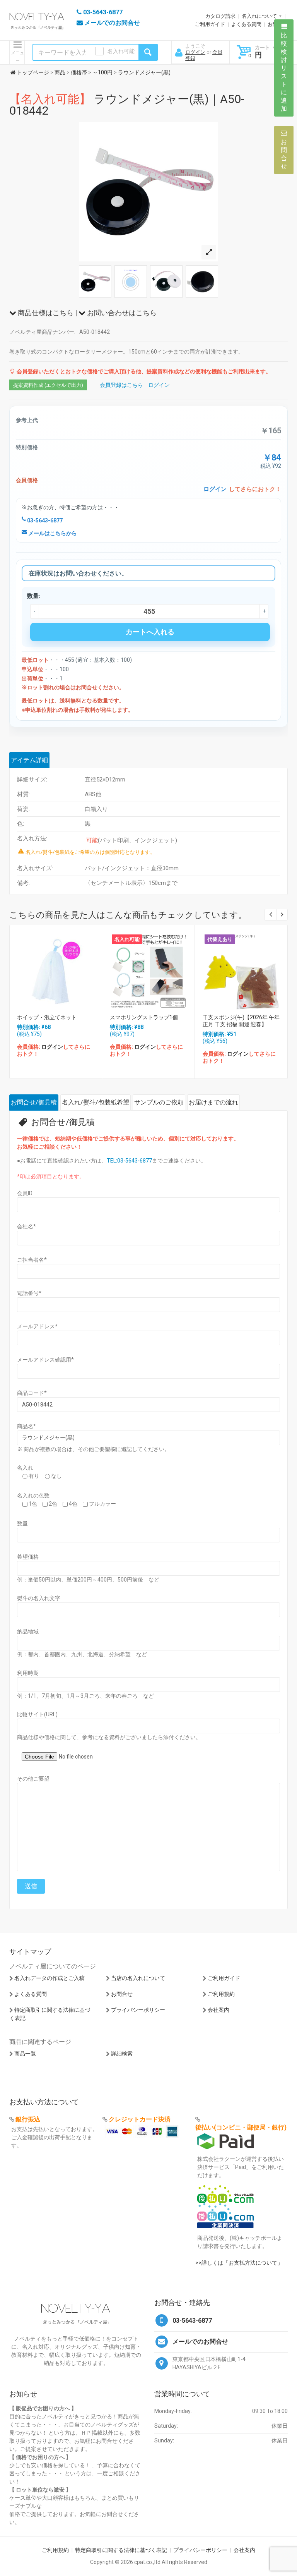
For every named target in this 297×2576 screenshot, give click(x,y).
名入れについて (259, 16)
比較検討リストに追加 (284, 72)
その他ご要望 (33, 1779)
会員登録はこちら (121, 385)
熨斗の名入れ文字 (39, 1598)
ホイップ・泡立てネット (47, 1017)
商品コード (32, 1393)
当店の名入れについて (138, 1978)
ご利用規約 (221, 1994)
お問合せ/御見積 (34, 1102)
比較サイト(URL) (37, 1714)
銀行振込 (28, 2119)
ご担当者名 (32, 1260)
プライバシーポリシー (138, 2010)
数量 (22, 1523)
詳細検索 (122, 2054)
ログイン (195, 52)
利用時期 (28, 1673)
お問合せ (122, 1994)
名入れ (25, 1468)
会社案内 (218, 2010)
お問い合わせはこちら (121, 313)
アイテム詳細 (29, 760)
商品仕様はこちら (45, 313)
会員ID (25, 1193)
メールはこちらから (52, 533)
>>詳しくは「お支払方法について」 (239, 2263)
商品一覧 (25, 2054)
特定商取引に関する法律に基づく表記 (121, 2550)
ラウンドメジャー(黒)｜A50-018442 (127, 105)
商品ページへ (55, 969)
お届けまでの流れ (213, 1102)
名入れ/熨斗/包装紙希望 (96, 1102)
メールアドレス (37, 1326)
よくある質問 (246, 24)
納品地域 (28, 1631)
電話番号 (29, 1293)
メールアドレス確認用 (45, 1360)
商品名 (26, 1426)
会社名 (26, 1226)
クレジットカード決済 (140, 2119)
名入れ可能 (121, 51)
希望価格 (28, 1557)
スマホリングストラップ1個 (144, 1017)
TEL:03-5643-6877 (129, 1161)
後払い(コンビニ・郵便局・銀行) (241, 2127)
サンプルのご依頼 (159, 1102)
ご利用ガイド (210, 24)
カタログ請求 (220, 16)
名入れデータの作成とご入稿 (49, 1978)
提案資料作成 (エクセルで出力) (48, 385)
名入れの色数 (33, 1496)
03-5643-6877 (44, 520)
